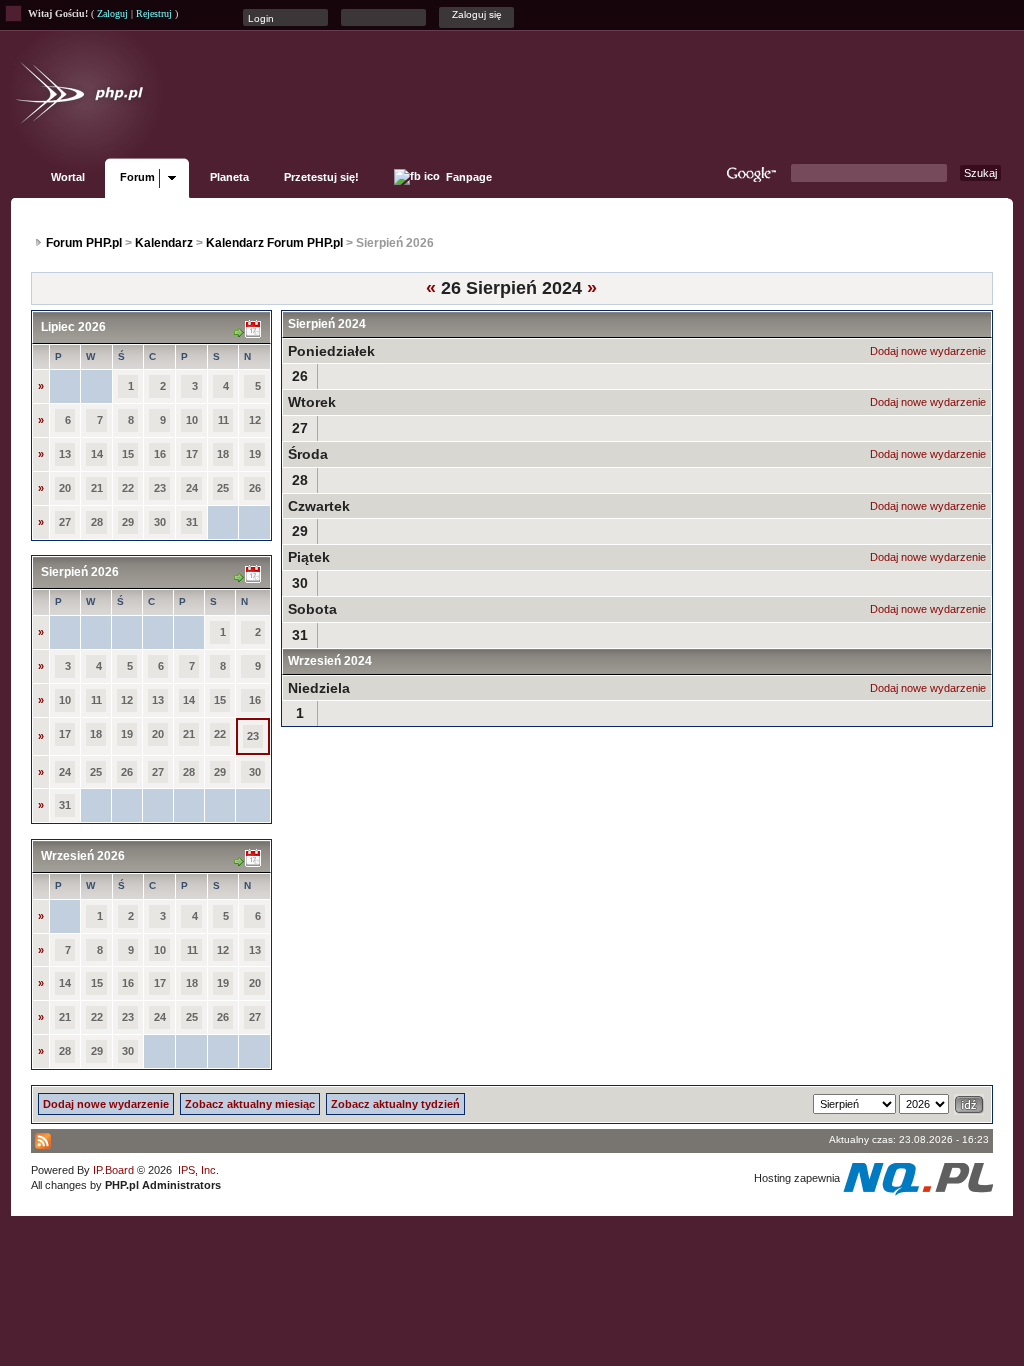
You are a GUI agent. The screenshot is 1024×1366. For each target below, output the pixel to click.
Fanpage (467, 177)
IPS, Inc (197, 1170)
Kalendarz (164, 243)
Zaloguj (112, 13)
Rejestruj (154, 13)
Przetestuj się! (321, 177)
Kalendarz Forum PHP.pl (274, 243)
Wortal (68, 177)
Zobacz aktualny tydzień (395, 1104)
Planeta (229, 177)
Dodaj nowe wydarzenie (928, 351)
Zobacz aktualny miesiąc (250, 1104)
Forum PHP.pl (84, 243)
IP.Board (113, 1170)
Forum (137, 177)
